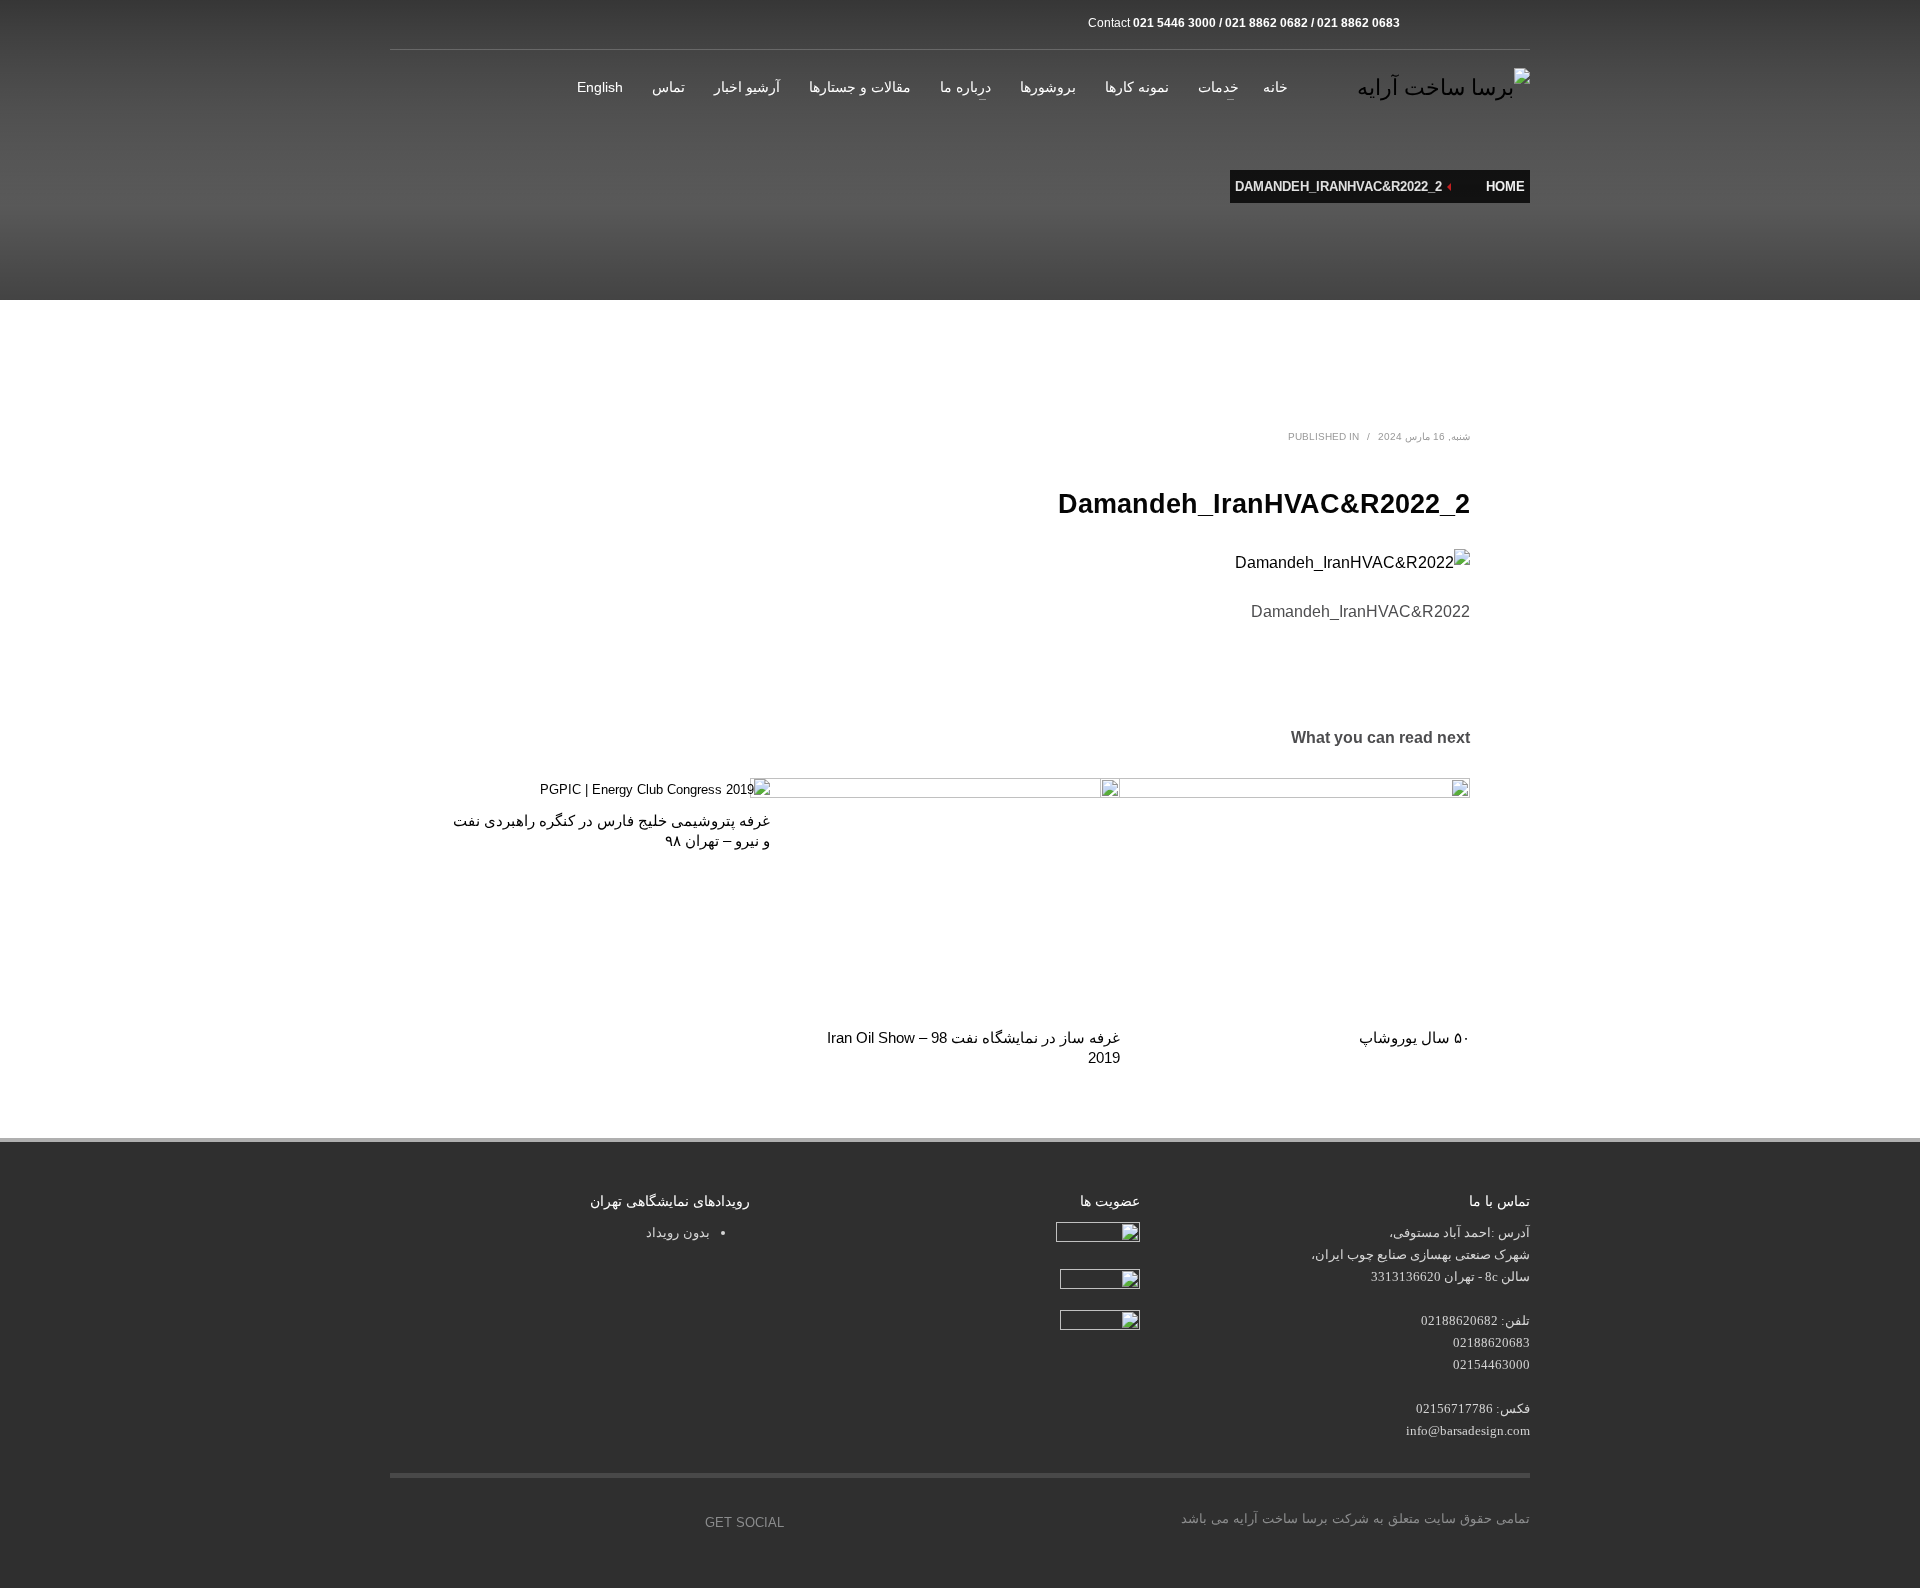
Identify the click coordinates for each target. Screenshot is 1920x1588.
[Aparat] (1455, 23)
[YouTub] (675, 1523)
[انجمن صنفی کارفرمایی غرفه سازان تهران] (1100, 1320)
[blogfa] (1485, 23)
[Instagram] (1425, 23)
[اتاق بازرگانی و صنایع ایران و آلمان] (1100, 1278)
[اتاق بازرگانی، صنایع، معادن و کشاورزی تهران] (1098, 1233)
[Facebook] (540, 1523)
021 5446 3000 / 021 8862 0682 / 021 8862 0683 (1266, 23)
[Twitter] (585, 1523)
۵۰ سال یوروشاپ (1414, 1037)
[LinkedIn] (1515, 23)
